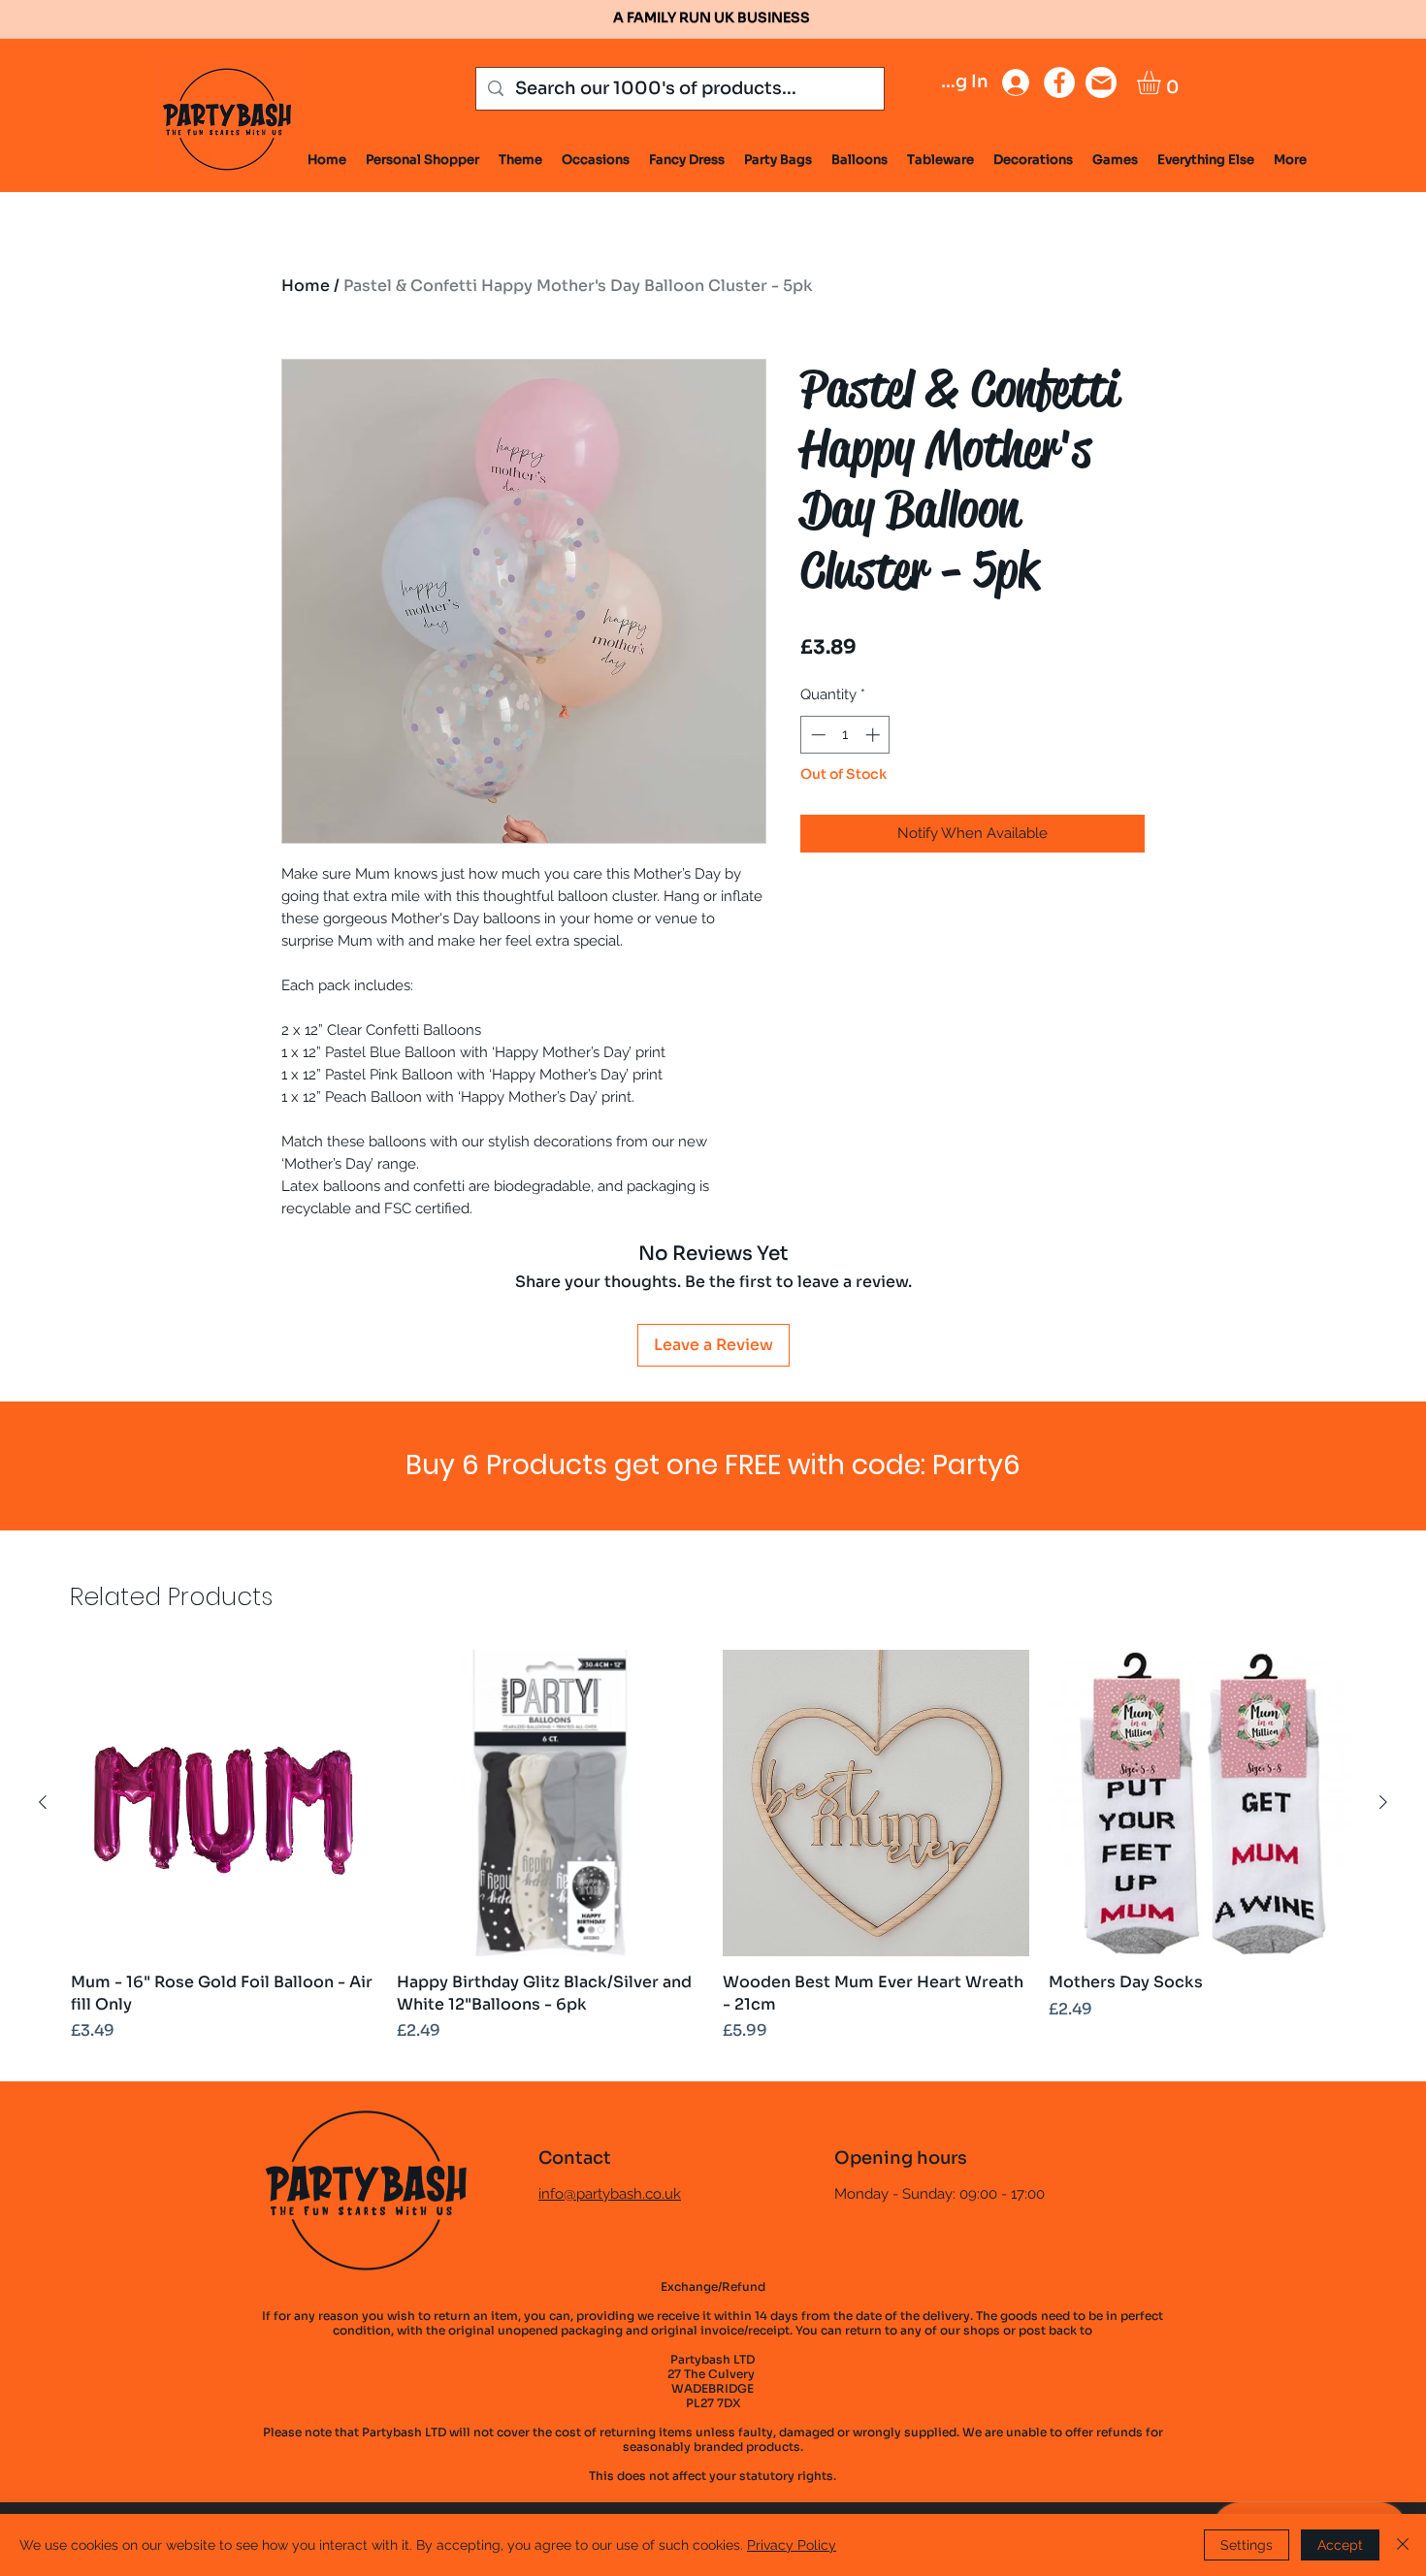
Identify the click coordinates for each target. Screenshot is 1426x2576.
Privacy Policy (792, 2545)
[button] (1081, 983)
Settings (1247, 2545)
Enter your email (519, 1215)
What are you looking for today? (587, 1316)
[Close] (1403, 2545)
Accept (1340, 2545)
